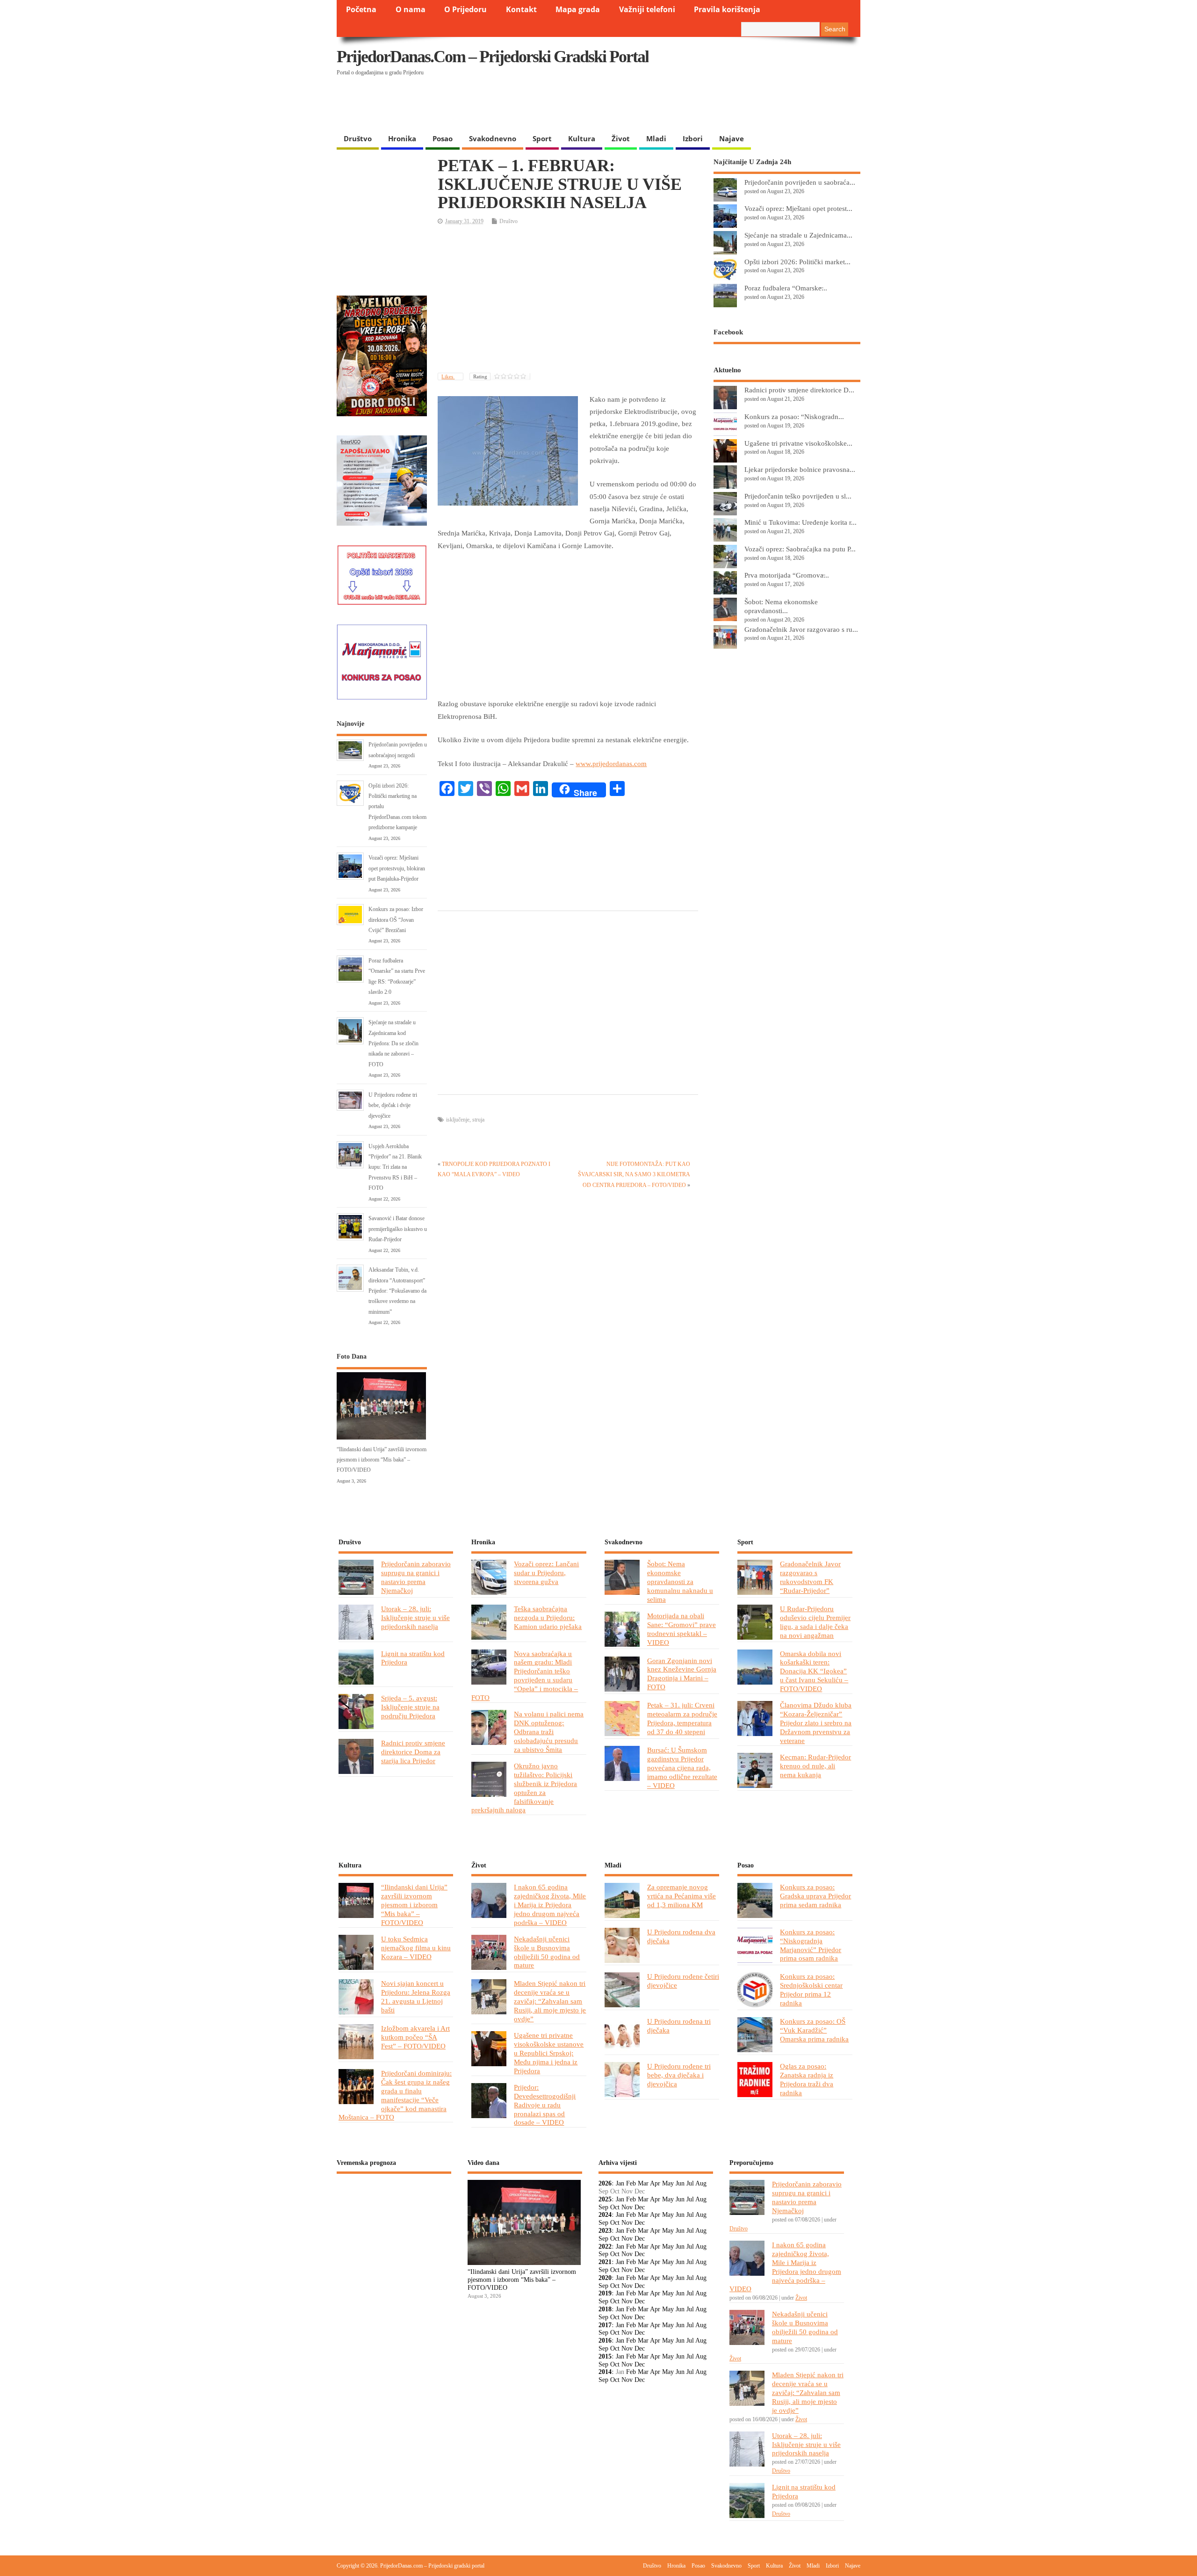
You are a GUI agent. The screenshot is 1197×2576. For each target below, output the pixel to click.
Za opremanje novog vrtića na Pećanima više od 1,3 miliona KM (681, 1896)
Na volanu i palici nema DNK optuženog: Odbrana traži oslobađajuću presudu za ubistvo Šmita (549, 1732)
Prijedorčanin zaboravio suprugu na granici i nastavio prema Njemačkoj (416, 1577)
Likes (448, 376)
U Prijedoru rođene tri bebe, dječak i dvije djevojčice (393, 1105)
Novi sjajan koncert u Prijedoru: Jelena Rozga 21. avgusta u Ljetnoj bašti (416, 1997)
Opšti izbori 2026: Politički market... (797, 262)
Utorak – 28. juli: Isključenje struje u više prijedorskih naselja (415, 1617)
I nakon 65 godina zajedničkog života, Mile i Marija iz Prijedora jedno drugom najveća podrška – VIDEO (550, 1905)
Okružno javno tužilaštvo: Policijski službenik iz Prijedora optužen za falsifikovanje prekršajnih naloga (524, 1788)
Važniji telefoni (647, 9)
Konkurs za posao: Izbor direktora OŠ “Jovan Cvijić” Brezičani (396, 920)
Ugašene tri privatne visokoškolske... (798, 443)
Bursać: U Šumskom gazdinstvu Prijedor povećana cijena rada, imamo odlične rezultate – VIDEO (682, 1768)
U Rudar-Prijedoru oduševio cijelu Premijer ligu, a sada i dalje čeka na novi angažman (815, 1622)
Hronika (402, 138)
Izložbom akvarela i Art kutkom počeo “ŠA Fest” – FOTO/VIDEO (415, 2037)
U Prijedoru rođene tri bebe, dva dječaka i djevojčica (679, 2075)
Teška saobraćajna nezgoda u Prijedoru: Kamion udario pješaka (548, 1617)
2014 (605, 2372)
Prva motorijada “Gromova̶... (787, 575)
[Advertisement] (679, 105)
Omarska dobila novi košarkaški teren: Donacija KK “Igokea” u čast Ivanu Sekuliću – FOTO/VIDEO (814, 1671)
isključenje (458, 1120)
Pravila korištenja (727, 9)
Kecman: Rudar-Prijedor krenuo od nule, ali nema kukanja (815, 1766)
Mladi (656, 138)
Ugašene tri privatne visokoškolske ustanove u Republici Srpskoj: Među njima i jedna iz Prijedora (549, 2053)
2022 (605, 2247)
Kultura (582, 138)
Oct (615, 2207)
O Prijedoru (465, 9)
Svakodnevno (493, 138)
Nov (627, 2207)
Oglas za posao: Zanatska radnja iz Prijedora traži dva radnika (807, 2079)
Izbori (693, 138)
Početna (361, 9)
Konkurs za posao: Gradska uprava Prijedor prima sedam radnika (815, 1896)
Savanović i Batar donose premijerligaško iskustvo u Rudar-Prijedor (398, 1229)
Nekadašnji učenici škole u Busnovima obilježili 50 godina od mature (547, 1952)
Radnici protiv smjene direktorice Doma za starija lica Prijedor (413, 1752)
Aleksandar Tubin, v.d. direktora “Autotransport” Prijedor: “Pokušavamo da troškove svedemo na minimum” (397, 1291)
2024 (605, 2215)
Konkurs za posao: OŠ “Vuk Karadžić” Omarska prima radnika (814, 2030)
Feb (631, 2183)
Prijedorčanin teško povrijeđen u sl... (798, 496)
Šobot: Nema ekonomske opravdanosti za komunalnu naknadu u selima (680, 1581)
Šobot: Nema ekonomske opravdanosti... (781, 606)
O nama (411, 9)
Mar (643, 2183)
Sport (542, 138)
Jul (690, 2183)
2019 (605, 2293)
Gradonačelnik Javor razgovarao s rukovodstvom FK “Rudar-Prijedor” (810, 1577)
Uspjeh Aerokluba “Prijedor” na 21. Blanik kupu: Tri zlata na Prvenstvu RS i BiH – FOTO (395, 1167)
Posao (443, 138)
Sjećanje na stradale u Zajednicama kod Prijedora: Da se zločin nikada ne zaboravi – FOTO (393, 1043)
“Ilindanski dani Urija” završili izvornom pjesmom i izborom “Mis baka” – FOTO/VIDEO (382, 1460)
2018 (605, 2309)
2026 (605, 2183)
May (668, 2183)
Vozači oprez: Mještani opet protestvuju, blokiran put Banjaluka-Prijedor (397, 868)
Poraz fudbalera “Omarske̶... (786, 288)
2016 (605, 2341)
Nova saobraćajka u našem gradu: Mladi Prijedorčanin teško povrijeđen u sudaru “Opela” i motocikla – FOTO (525, 1676)
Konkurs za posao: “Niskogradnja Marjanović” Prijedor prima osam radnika (811, 1945)
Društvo (358, 138)
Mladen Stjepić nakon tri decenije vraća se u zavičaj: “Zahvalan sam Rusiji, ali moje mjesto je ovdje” (550, 2001)
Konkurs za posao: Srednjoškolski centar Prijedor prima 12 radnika (811, 1990)
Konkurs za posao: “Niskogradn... (794, 416)
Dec (640, 2207)
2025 (605, 2199)
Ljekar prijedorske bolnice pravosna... (800, 469)
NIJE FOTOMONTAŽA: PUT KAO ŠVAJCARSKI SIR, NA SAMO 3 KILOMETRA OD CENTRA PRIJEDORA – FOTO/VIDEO (634, 1175)
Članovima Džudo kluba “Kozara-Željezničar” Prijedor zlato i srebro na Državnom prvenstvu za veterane (816, 1723)
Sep (603, 2207)
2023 (605, 2231)
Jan (620, 2183)
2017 (605, 2325)
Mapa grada (578, 9)
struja (478, 1120)
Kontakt (521, 9)
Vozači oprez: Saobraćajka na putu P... (800, 549)
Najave (732, 138)
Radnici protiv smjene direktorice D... (799, 390)
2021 (605, 2262)
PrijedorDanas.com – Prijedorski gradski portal (493, 57)
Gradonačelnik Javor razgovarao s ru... (801, 629)
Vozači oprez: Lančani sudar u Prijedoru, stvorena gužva (546, 1573)
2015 (605, 2356)
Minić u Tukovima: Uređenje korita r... (800, 522)
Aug (701, 2183)
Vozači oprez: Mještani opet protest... (798, 208)
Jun (680, 2183)
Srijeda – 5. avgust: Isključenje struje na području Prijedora (410, 1707)
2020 (605, 2278)
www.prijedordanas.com (611, 764)
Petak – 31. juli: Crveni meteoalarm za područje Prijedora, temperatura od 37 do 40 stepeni (682, 1718)
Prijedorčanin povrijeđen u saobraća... (800, 182)
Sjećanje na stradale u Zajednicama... (798, 235)
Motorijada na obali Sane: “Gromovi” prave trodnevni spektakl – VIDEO (681, 1629)
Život (621, 138)
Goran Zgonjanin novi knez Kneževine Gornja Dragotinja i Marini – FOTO (682, 1674)
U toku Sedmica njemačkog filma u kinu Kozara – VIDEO (416, 1948)
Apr (655, 2183)
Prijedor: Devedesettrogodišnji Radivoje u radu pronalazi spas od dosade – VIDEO (545, 2105)
